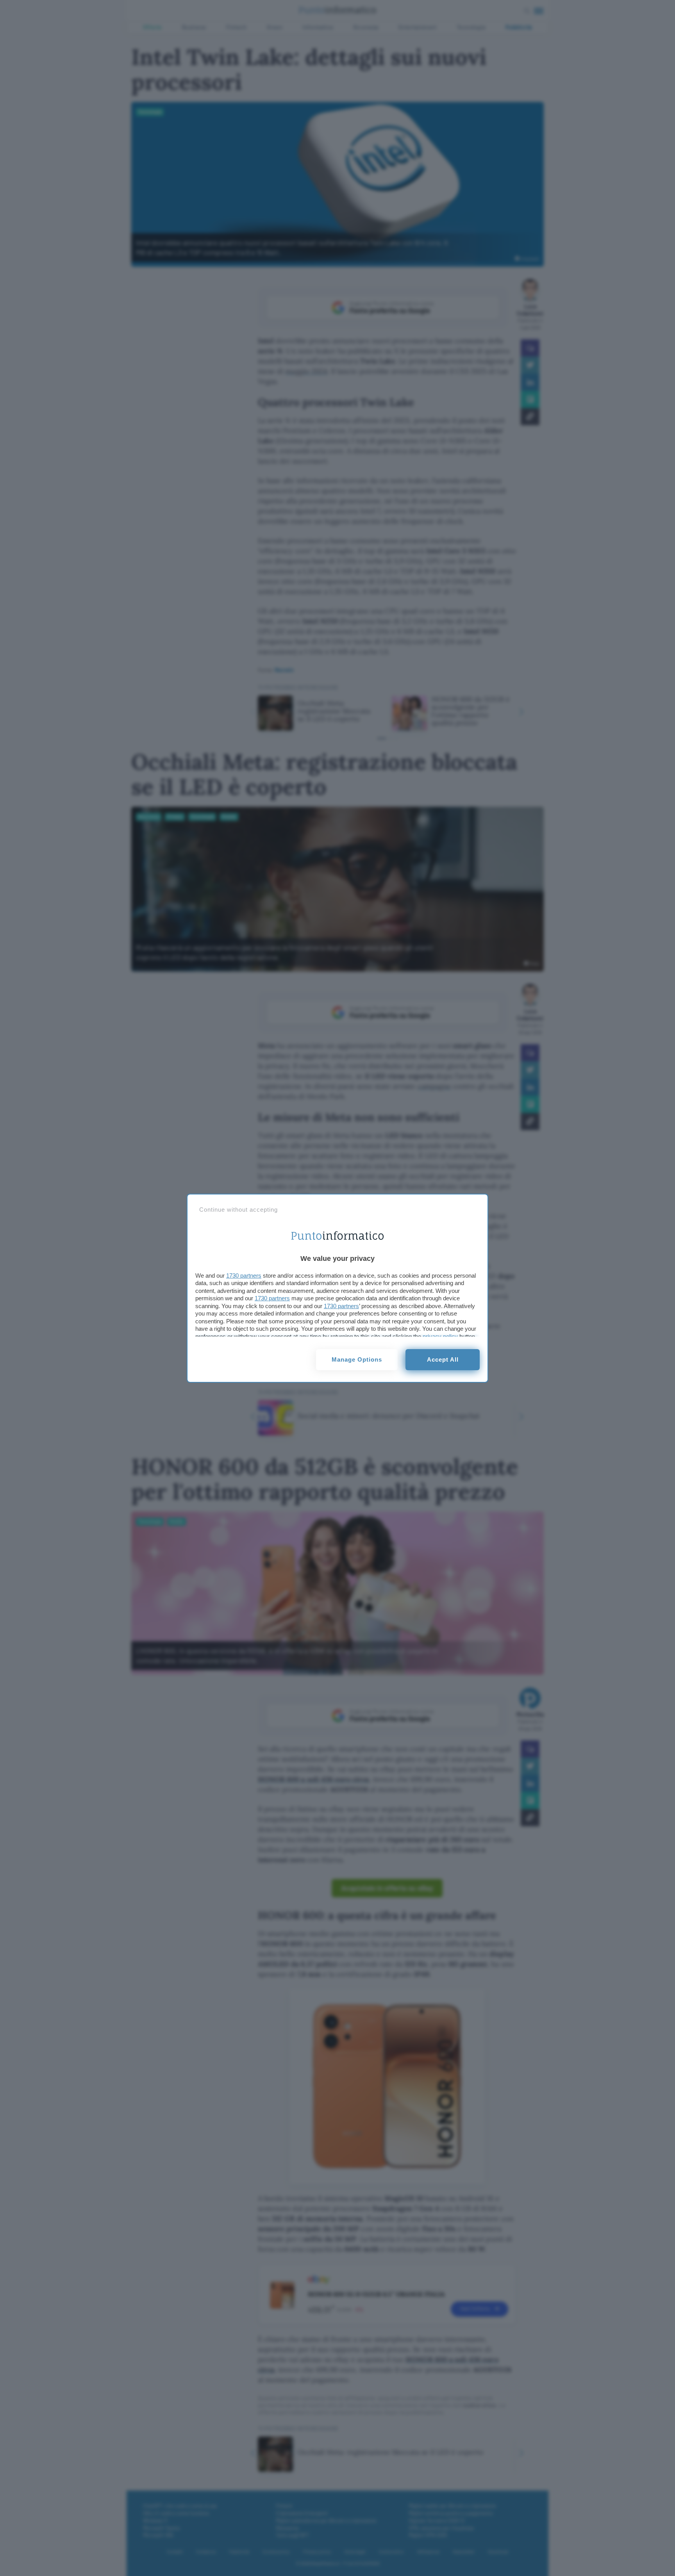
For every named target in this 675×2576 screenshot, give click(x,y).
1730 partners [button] (244, 1276)
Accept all (443, 1359)
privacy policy (440, 1336)
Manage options (357, 1359)
